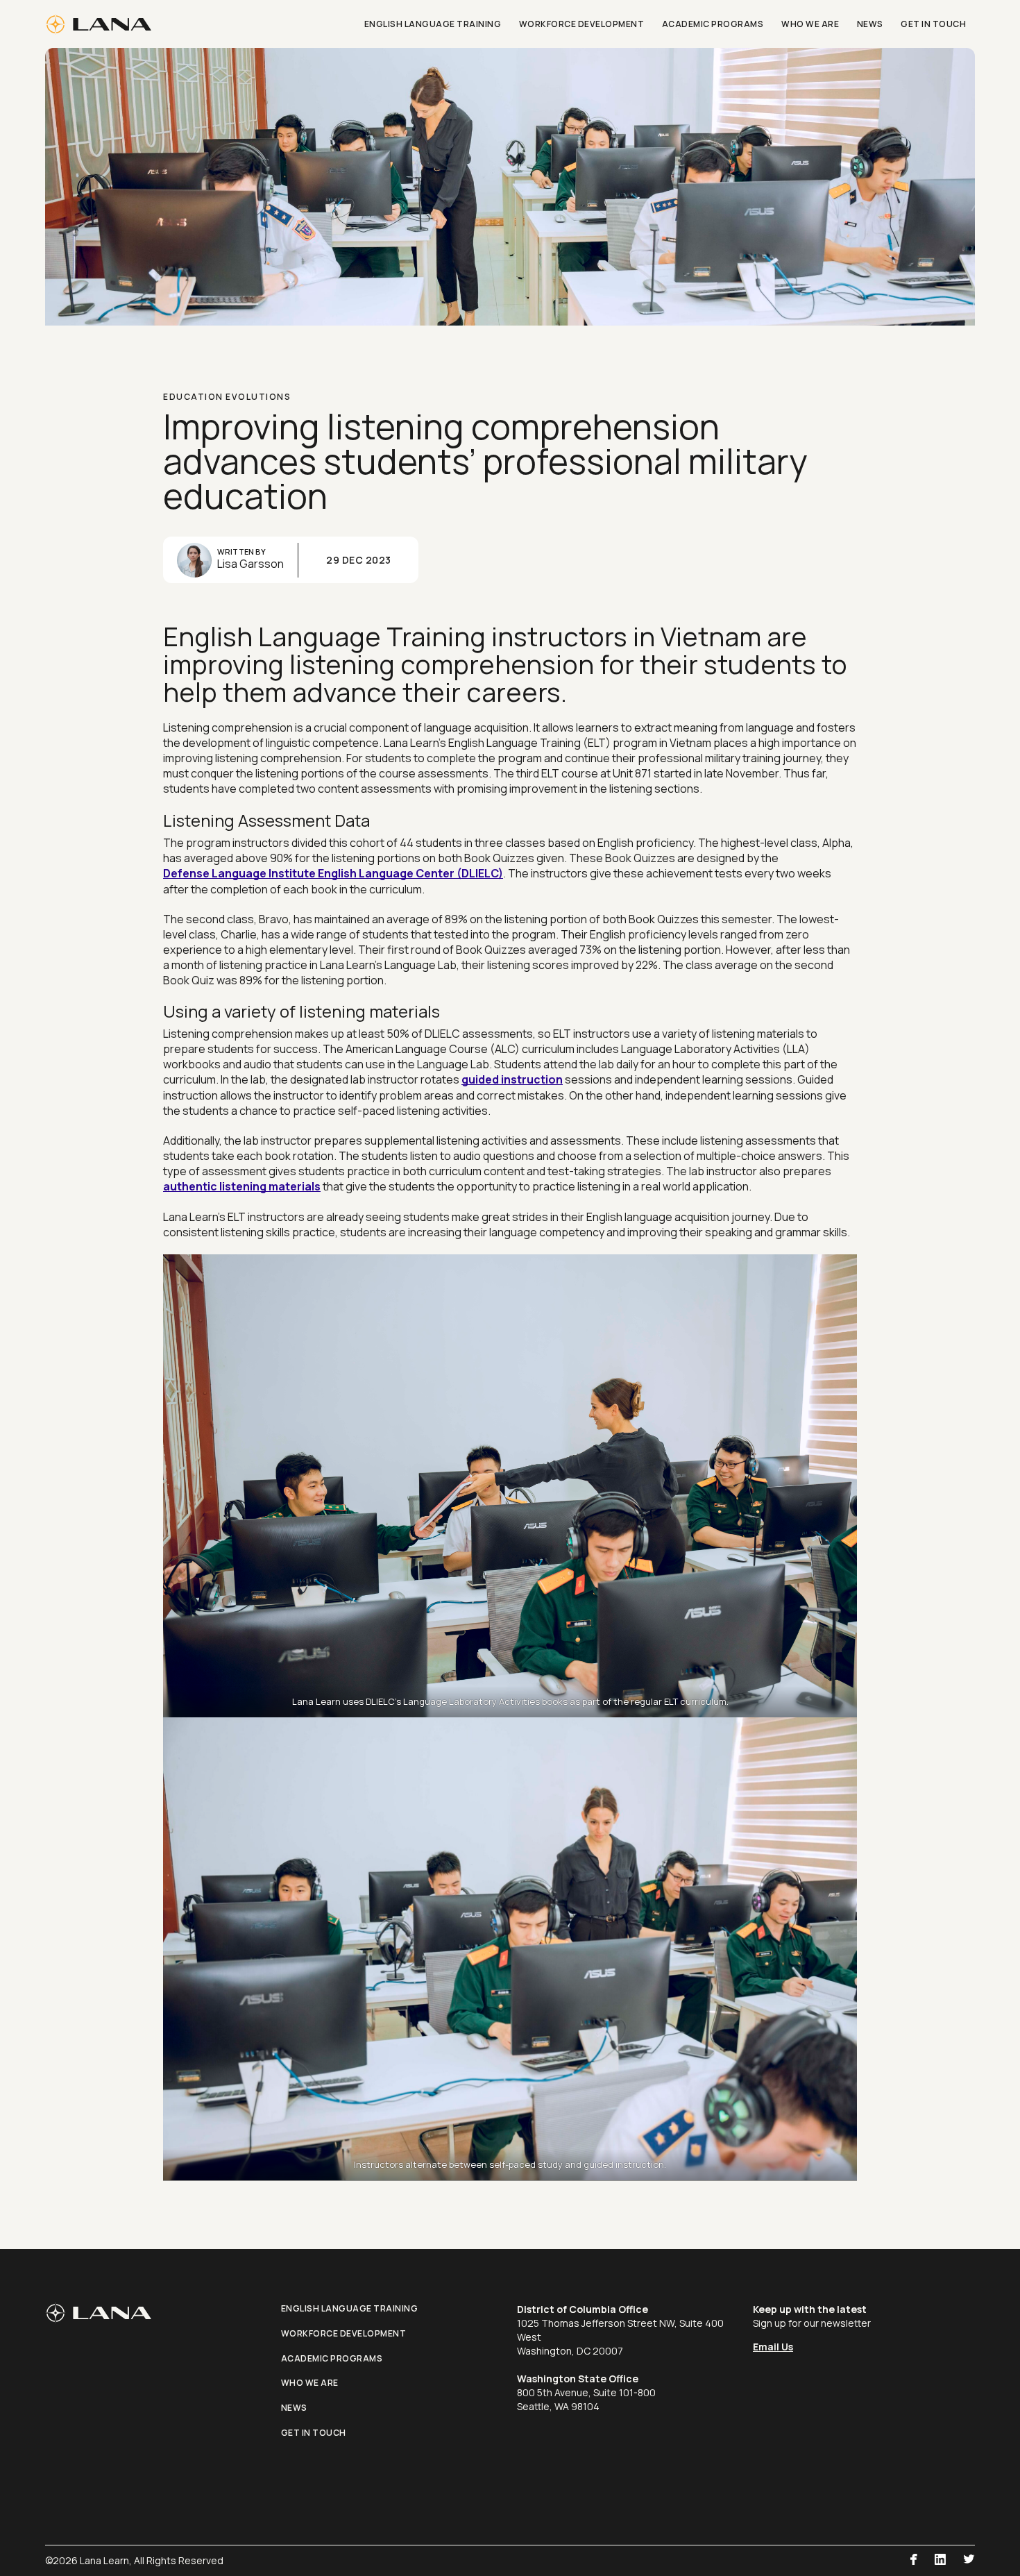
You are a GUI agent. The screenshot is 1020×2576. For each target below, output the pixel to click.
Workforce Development (344, 2333)
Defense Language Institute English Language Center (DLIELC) (333, 873)
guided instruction (512, 1079)
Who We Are (310, 2383)
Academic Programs (332, 2358)
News (294, 2408)
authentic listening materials (242, 1186)
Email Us (773, 2347)
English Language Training (350, 2308)
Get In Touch (314, 2433)
